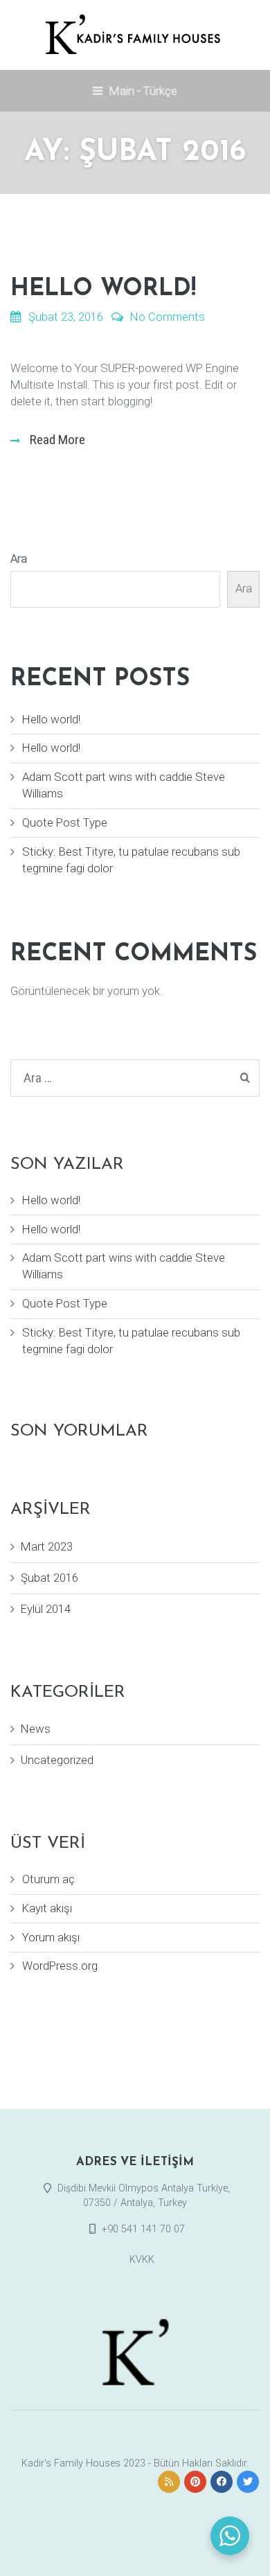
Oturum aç (48, 1879)
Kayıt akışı (47, 1908)
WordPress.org (60, 1966)
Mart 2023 (47, 1546)
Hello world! (103, 289)
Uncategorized (57, 1760)
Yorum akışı (51, 1937)
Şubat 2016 (49, 1578)
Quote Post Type (65, 822)
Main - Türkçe (142, 91)
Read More (56, 440)
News (36, 1729)
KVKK (142, 2260)
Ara (19, 558)
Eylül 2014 (46, 1609)
